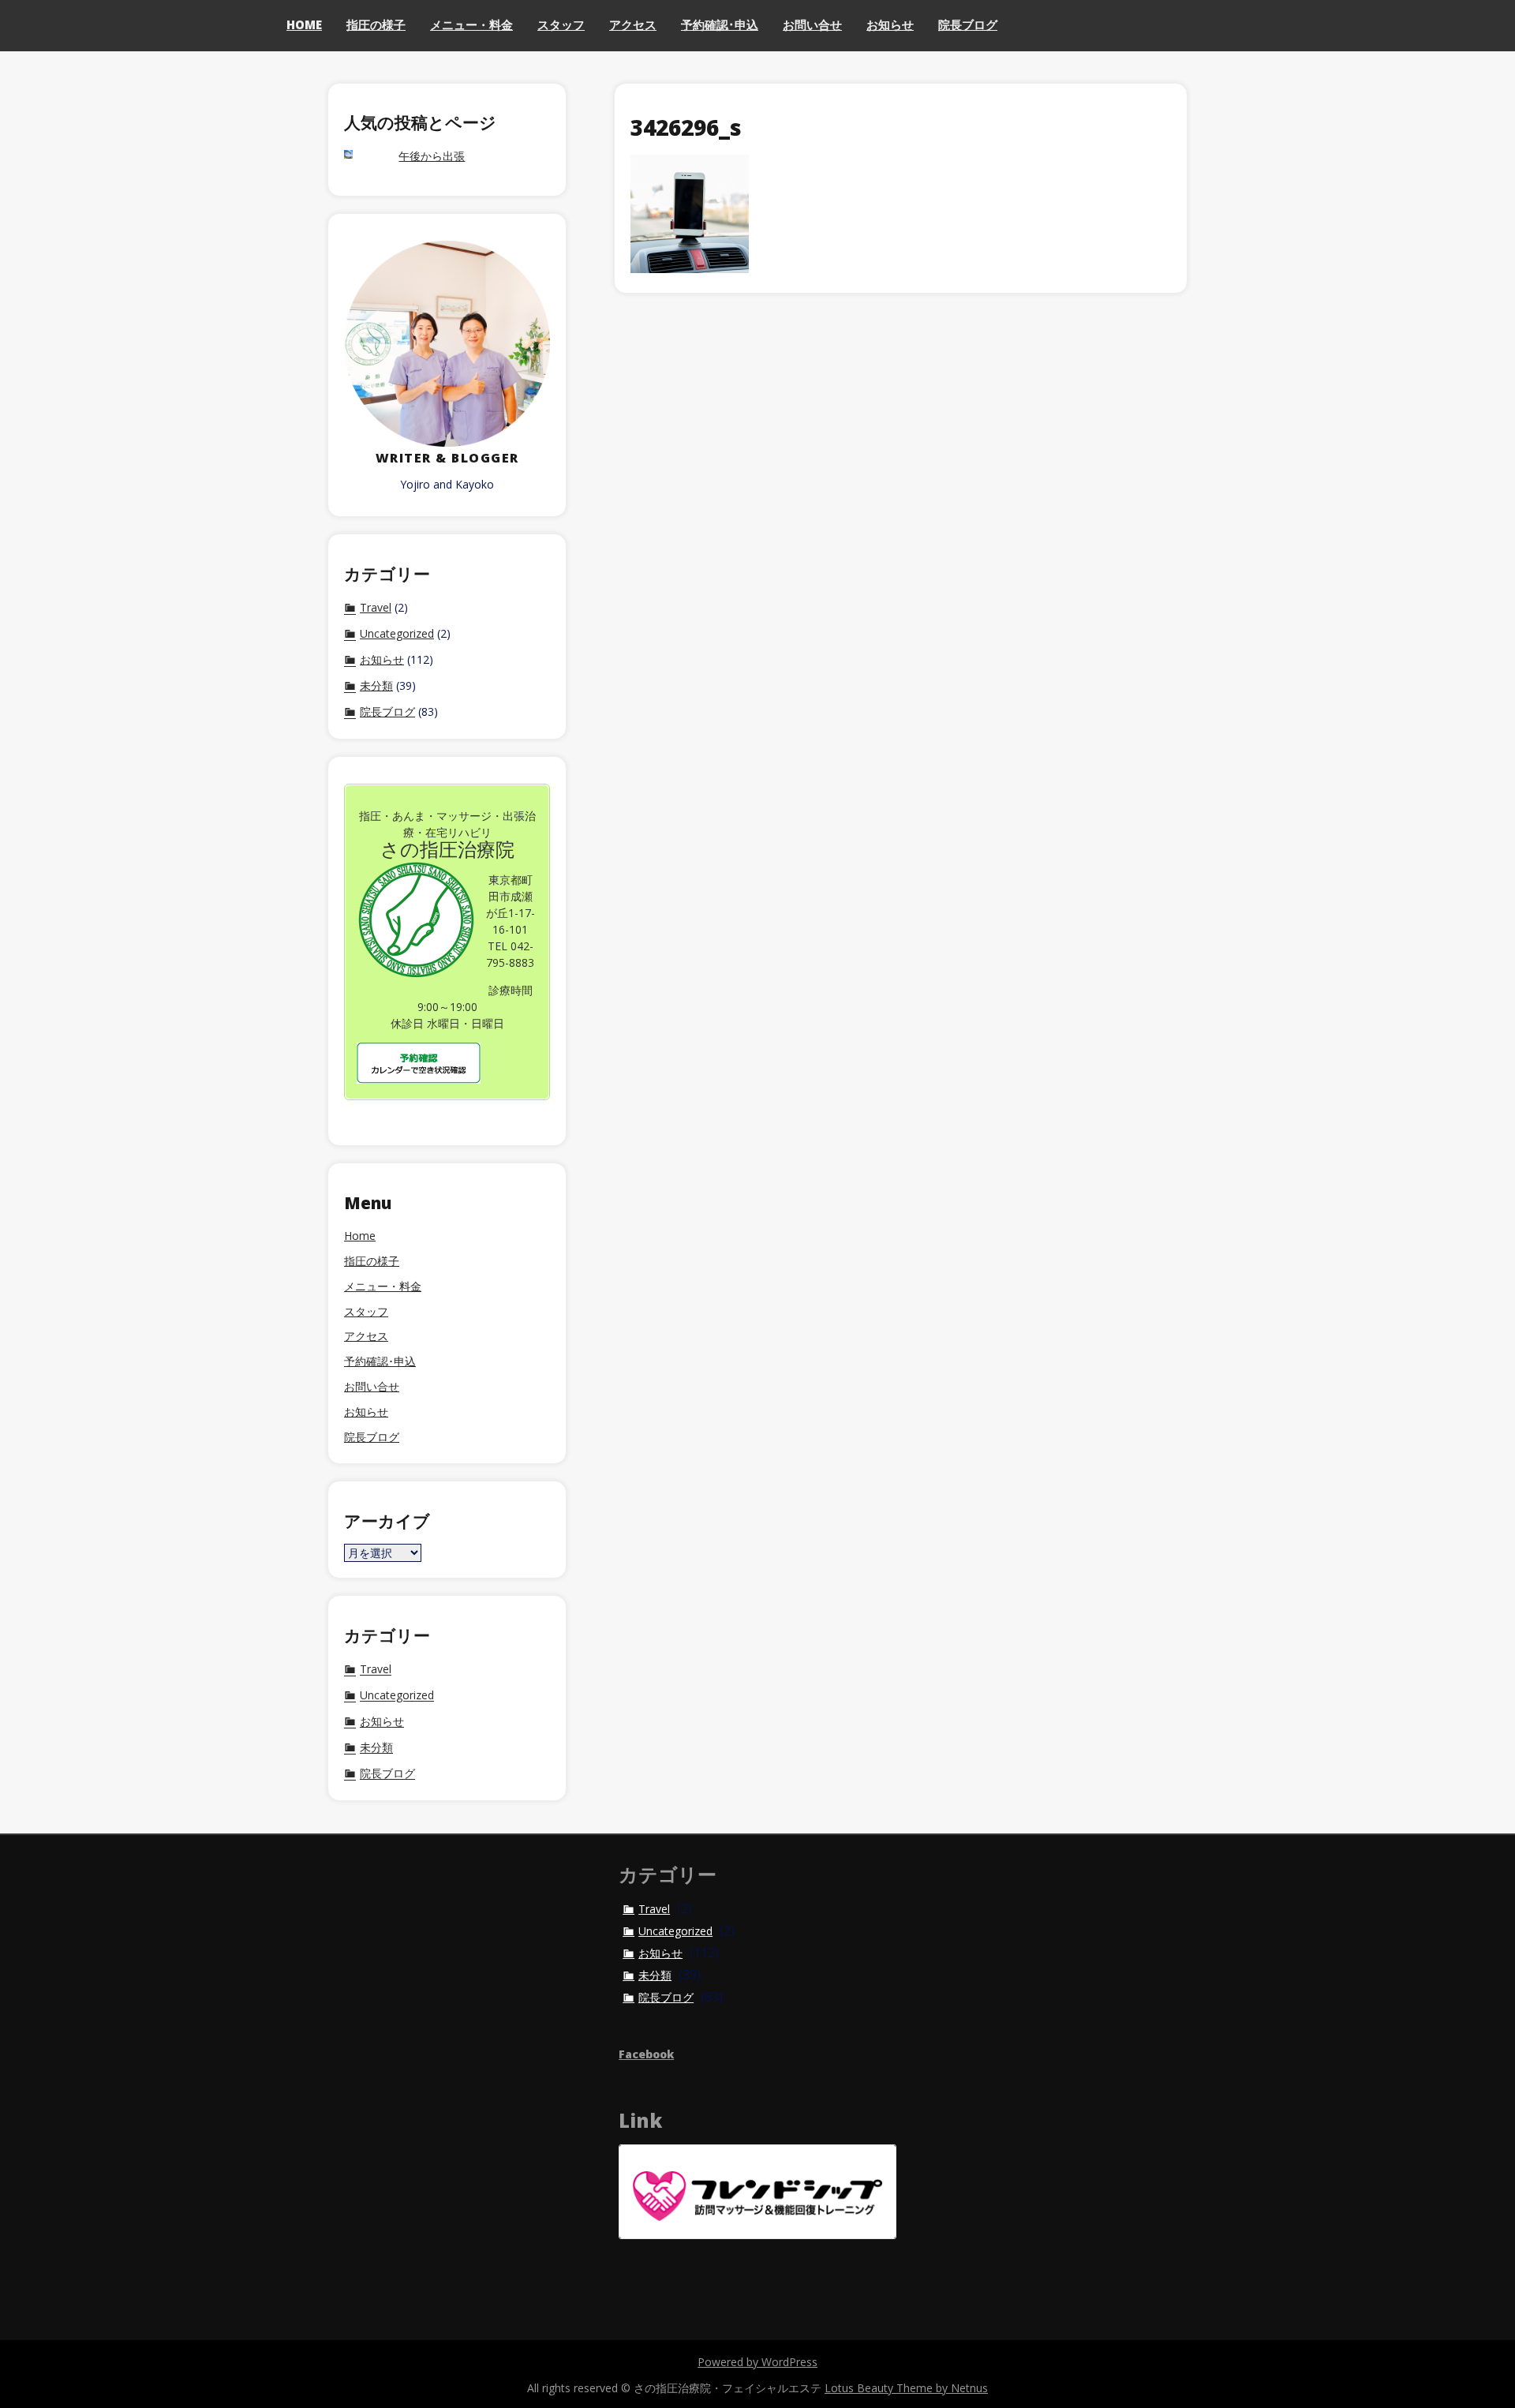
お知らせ (890, 24)
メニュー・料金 (471, 24)
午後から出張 (432, 157)
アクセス (633, 24)
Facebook (646, 2054)
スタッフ (561, 24)
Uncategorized (397, 634)
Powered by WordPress (757, 2362)
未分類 (376, 686)
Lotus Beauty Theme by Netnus (906, 2388)
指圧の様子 (376, 24)
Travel (376, 608)
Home (304, 24)
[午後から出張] (364, 156)
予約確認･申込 (720, 24)
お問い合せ (812, 24)
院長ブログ (968, 24)
